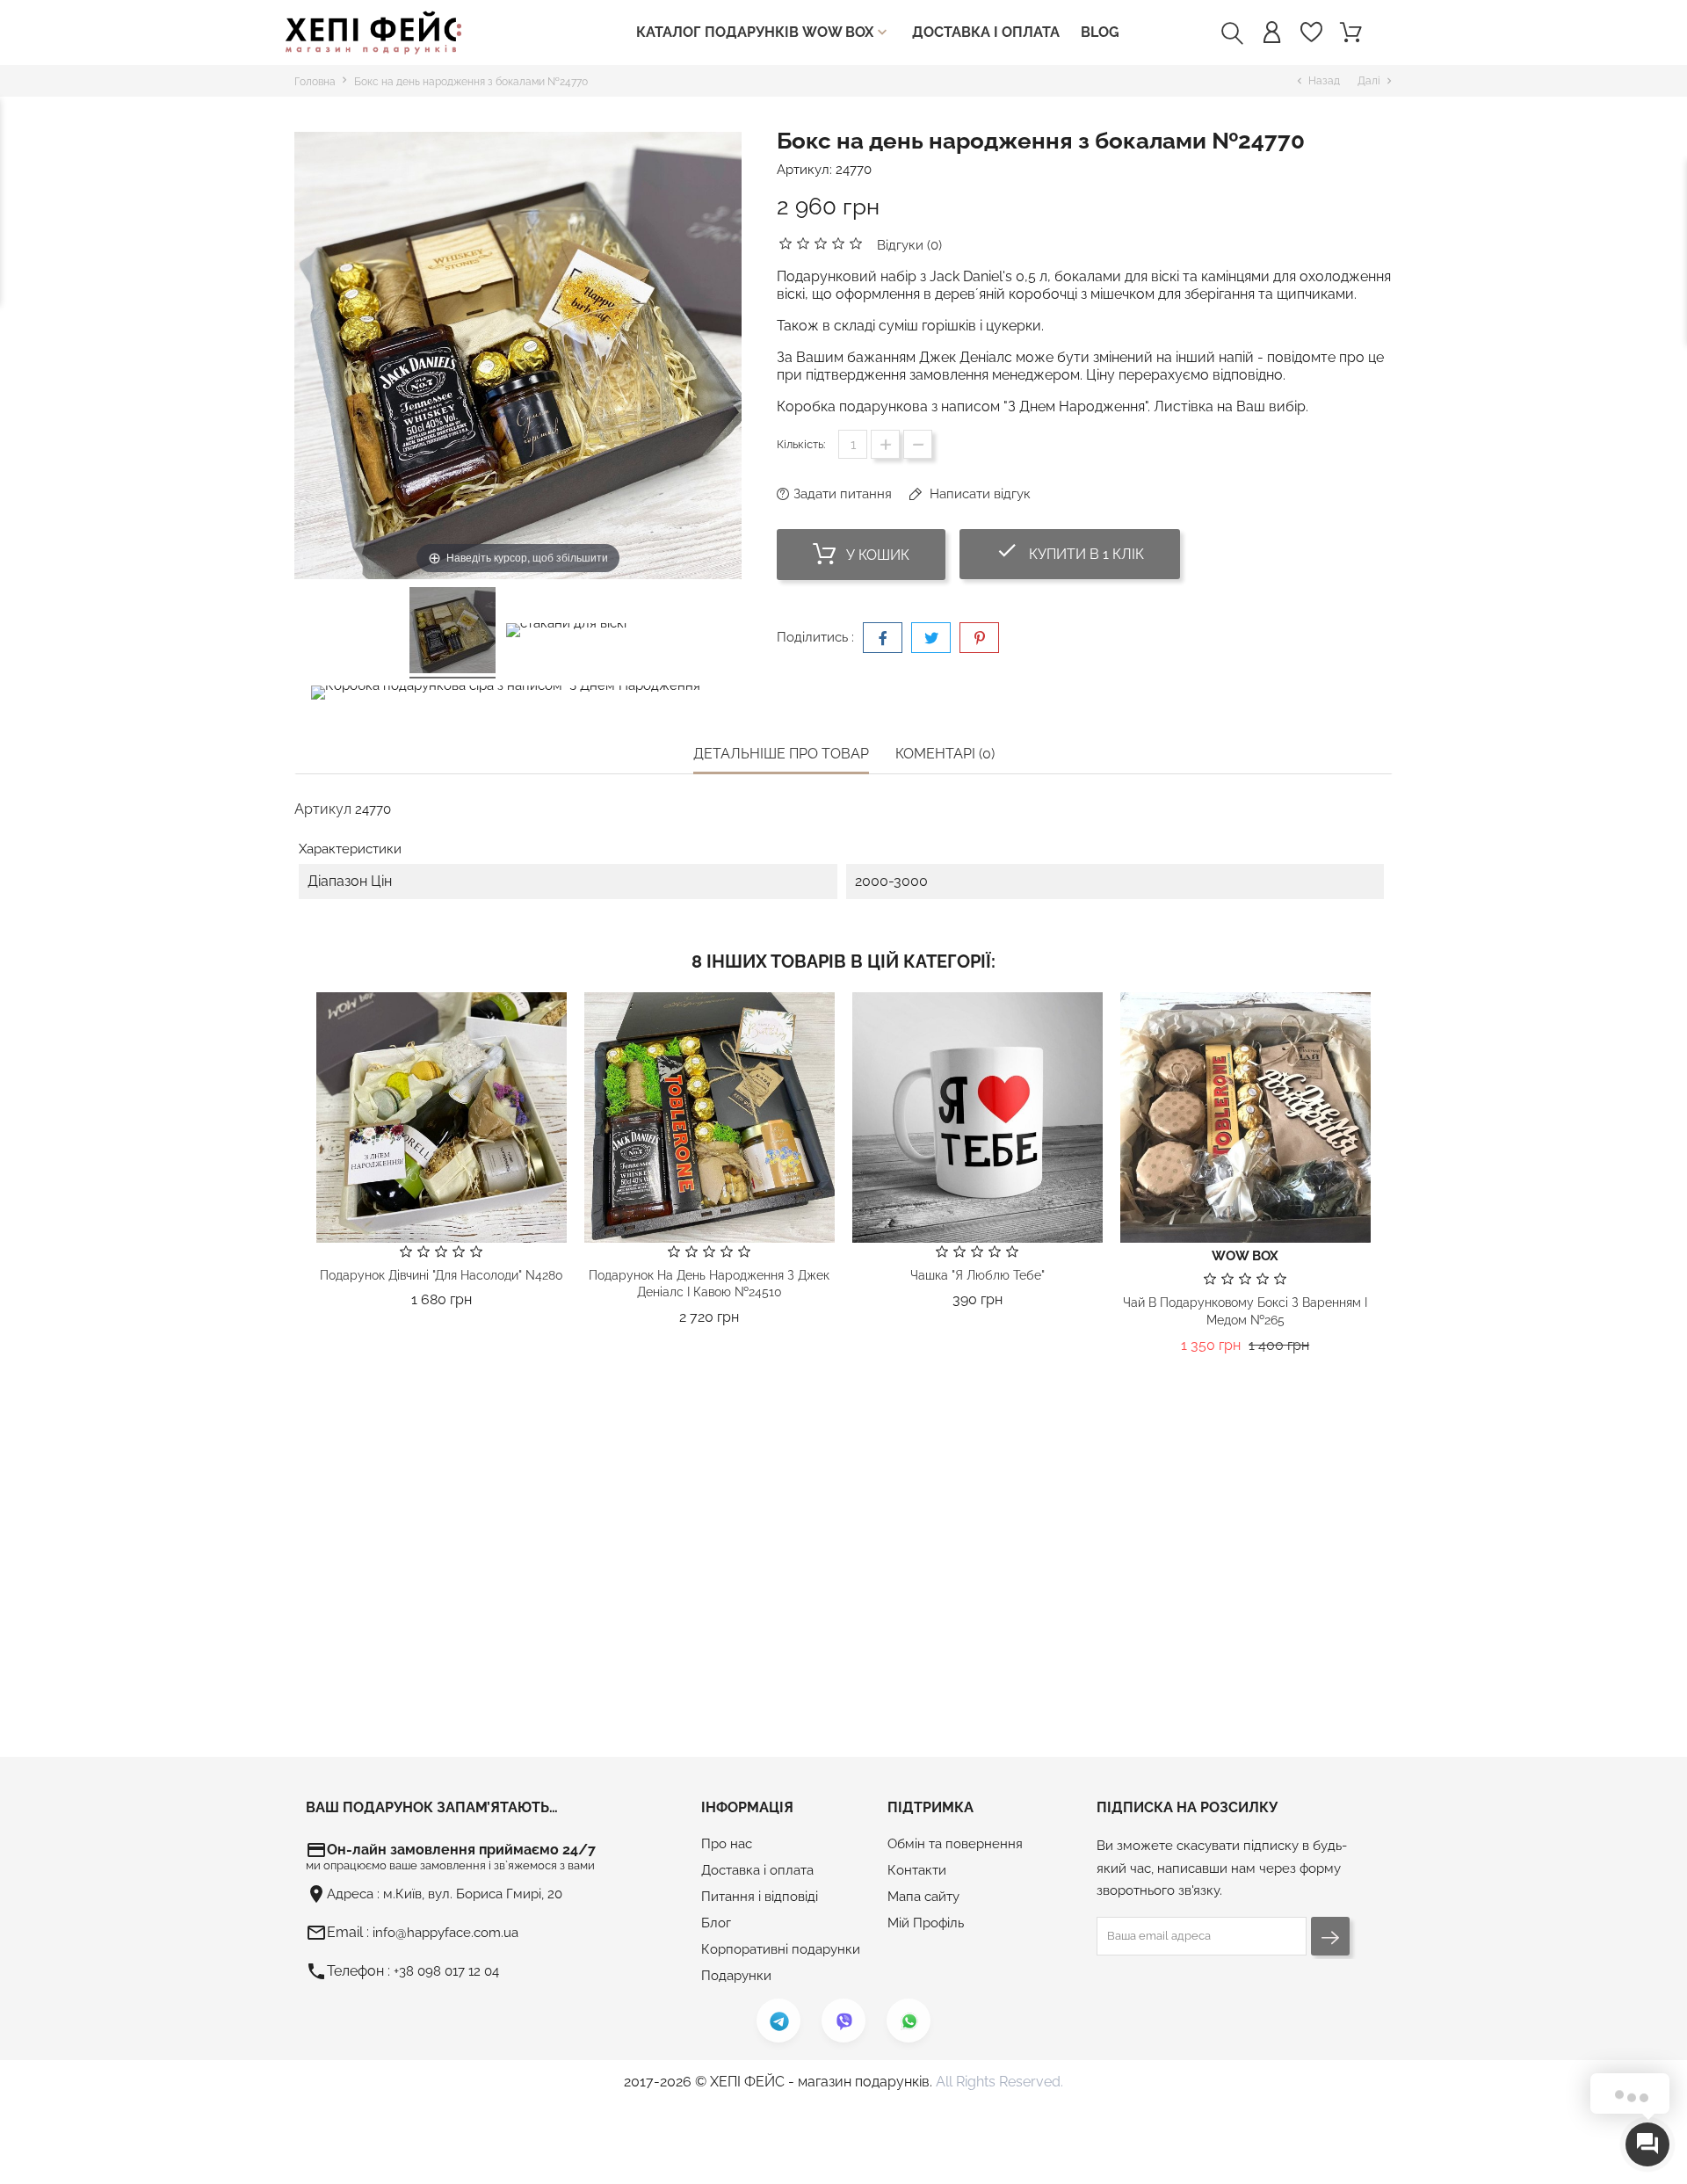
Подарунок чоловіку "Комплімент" (710, 1676)
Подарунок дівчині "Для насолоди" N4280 (442, 1275)
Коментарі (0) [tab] (945, 754)
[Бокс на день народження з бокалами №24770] (453, 633)
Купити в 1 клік (1088, 551)
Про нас (727, 1844)
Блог (716, 1923)
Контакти (917, 1870)
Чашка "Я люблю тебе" (977, 1275)
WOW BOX (1245, 1256)
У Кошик (876, 555)
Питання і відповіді (760, 1897)
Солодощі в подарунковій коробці (1245, 1676)
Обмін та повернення (955, 1844)
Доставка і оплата (986, 32)
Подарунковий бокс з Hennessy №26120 (441, 1649)
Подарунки (736, 1976)
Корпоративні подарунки (781, 1949)
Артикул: (804, 170)
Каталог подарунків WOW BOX (764, 33)
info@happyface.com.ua (445, 1933)
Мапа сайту (923, 1897)
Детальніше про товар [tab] (781, 754)
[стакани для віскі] (566, 633)
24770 (854, 170)
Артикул (323, 809)
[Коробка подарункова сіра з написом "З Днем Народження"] (507, 695)
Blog (1100, 32)
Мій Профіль (926, 1923)
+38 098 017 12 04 (446, 1971)
